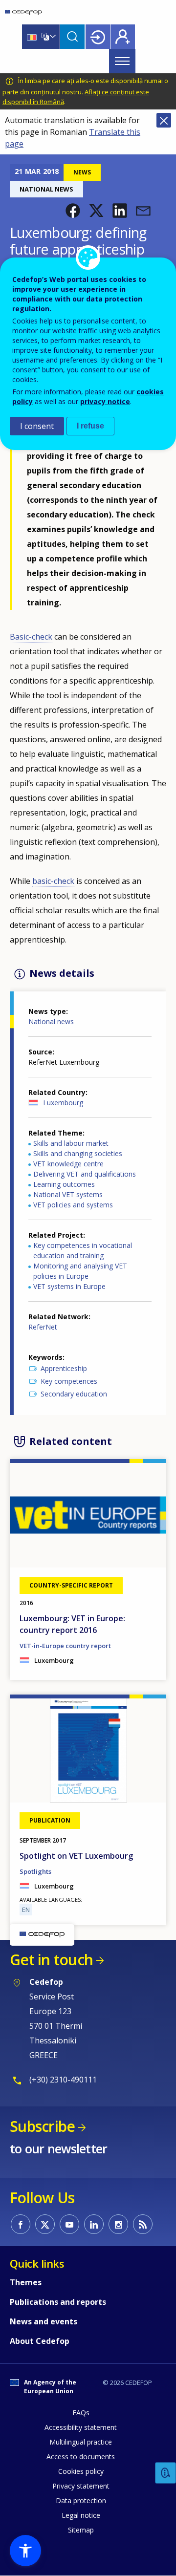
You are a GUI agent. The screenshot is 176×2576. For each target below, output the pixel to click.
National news (51, 1021)
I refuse (90, 426)
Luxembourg (63, 1103)
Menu (122, 61)
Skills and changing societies (78, 1153)
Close (164, 120)
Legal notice (81, 2515)
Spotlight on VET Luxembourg (76, 1856)
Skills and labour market (71, 1143)
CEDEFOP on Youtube (69, 2224)
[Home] (23, 12)
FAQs (81, 2413)
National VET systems (68, 1194)
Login (98, 37)
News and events (44, 2321)
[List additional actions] (52, 37)
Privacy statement (81, 2486)
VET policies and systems (73, 1205)
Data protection (81, 2501)
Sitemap (81, 2530)
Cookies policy (81, 2471)
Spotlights (35, 1871)
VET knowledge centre (68, 1164)
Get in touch (51, 1960)
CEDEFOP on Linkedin (94, 2224)
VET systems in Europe (69, 1286)
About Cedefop (40, 2341)
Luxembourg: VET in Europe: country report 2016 (72, 1624)
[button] (73, 211)
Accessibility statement (81, 2427)
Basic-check (31, 637)
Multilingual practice (81, 2442)
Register (123, 37)
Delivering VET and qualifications (85, 1174)
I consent (37, 426)
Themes (26, 2282)
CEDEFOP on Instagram (118, 2224)
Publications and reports (58, 2302)
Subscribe (42, 2126)
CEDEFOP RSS (143, 2224)
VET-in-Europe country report (65, 1646)
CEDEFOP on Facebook (21, 2224)
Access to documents (81, 2457)
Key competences (69, 1381)
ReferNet (43, 1327)
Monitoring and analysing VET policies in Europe (80, 1271)
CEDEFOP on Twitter (45, 2224)
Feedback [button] (166, 2473)
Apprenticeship (64, 1368)
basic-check (53, 881)
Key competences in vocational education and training (83, 1250)
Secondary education (74, 1394)
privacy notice (105, 401)
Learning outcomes (64, 1184)
